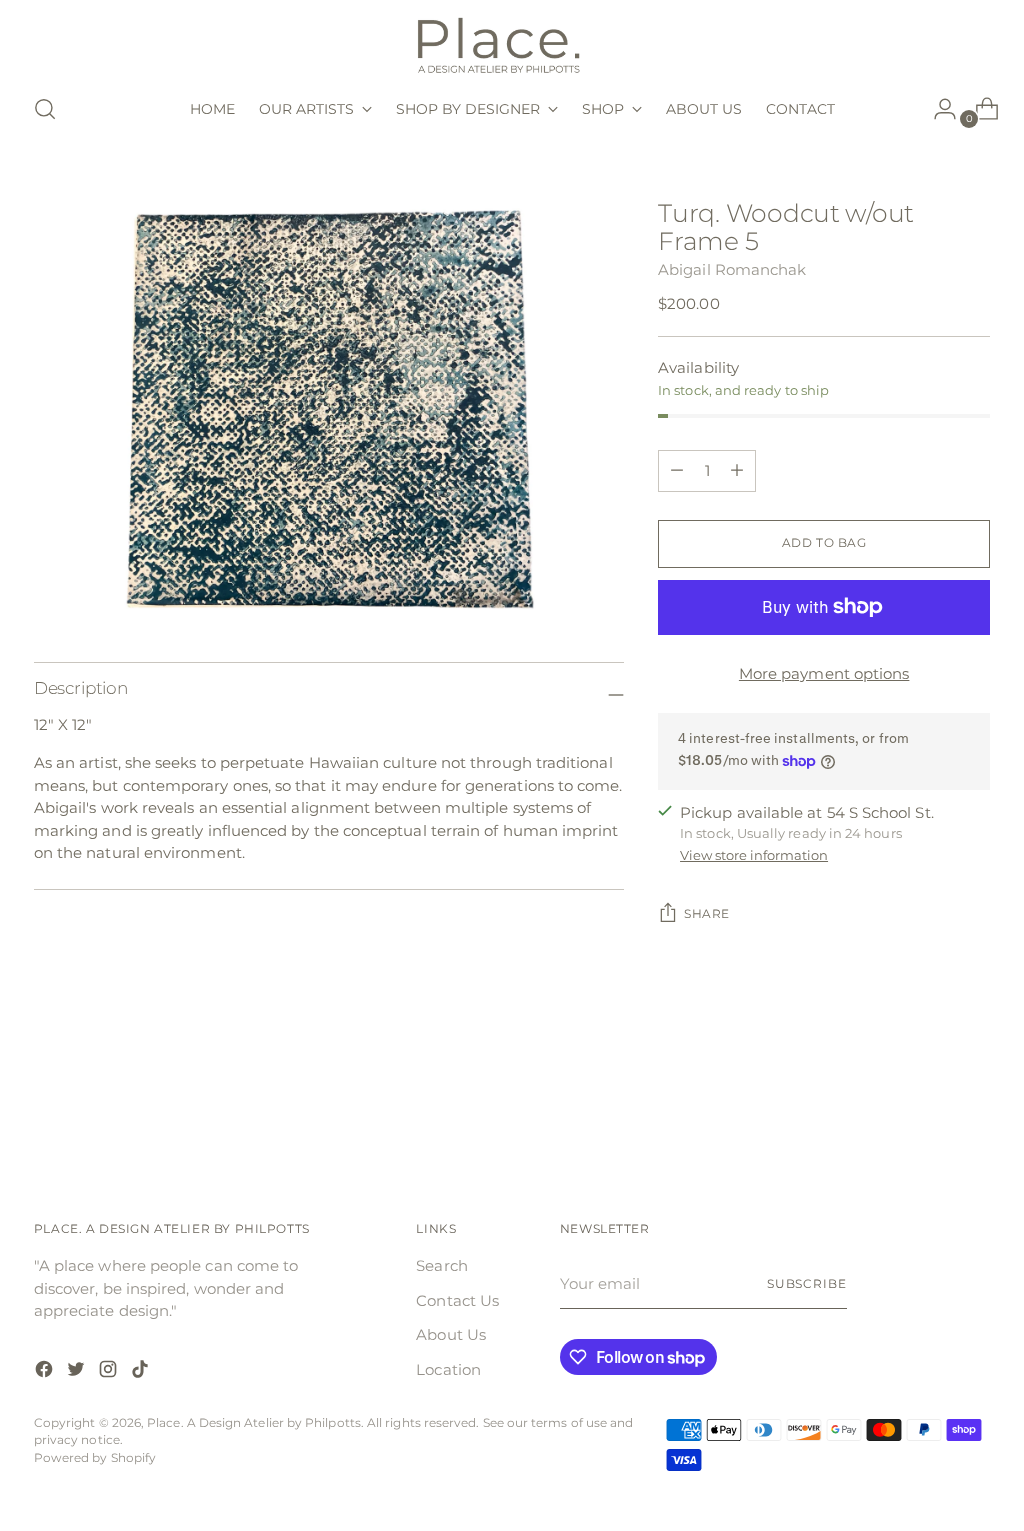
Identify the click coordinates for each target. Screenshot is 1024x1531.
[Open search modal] (45, 109)
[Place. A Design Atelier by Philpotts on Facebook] (46, 1372)
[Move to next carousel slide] (973, 1100)
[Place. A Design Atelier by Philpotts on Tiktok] (142, 1372)
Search (441, 1265)
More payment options (824, 673)
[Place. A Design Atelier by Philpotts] (512, 43)
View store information (754, 855)
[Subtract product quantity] (737, 471)
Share (707, 914)
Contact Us (457, 1300)
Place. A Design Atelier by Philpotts (254, 1423)
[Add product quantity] (677, 471)
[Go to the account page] (937, 109)
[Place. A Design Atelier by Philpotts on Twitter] (78, 1372)
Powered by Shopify (95, 1458)
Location (448, 1369)
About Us (451, 1334)
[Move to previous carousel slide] (927, 1101)
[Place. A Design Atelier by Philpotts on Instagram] (110, 1372)
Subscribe (807, 1284)
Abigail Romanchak (732, 269)
